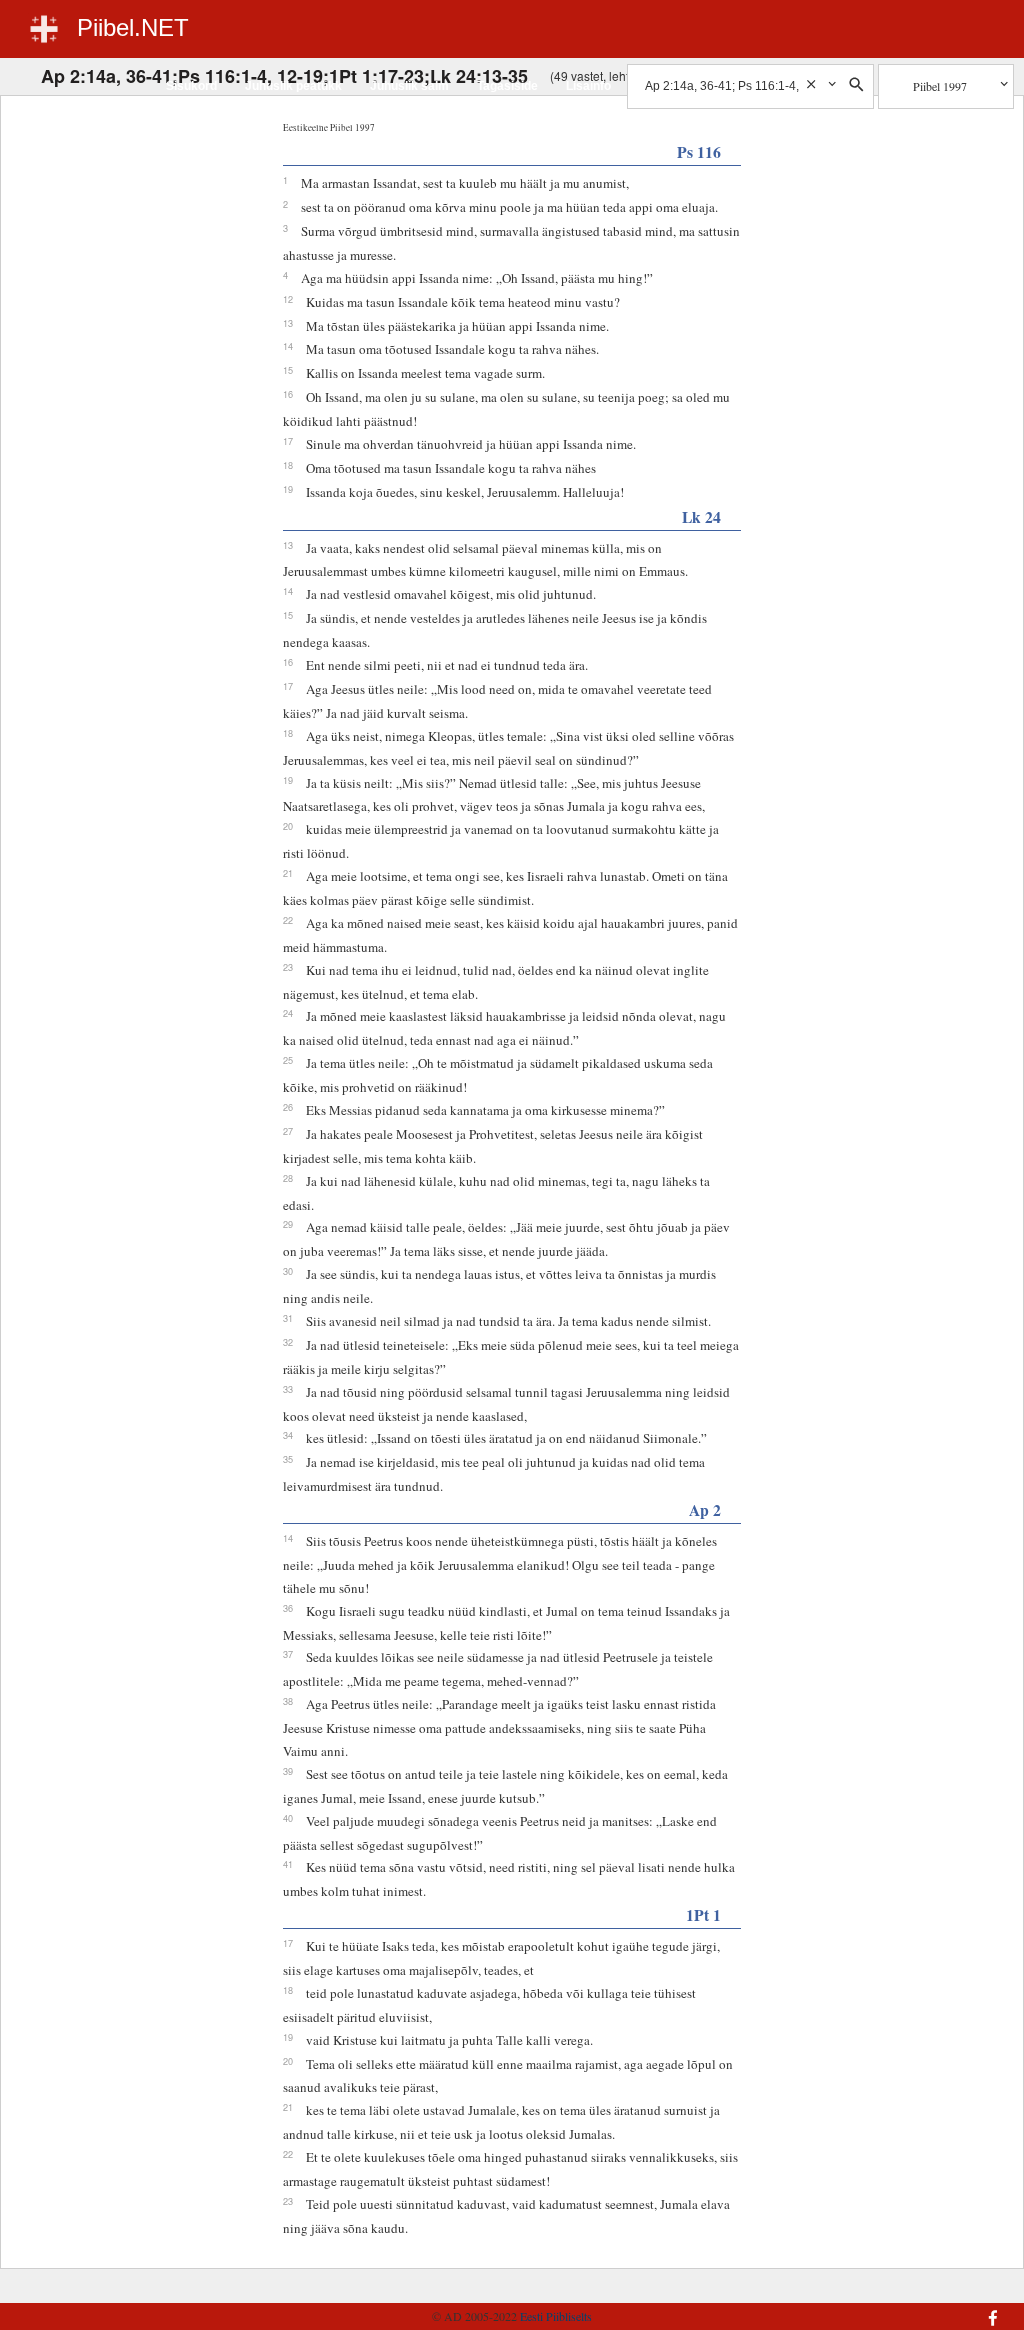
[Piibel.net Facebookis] (921, 2308)
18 (288, 465)
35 (288, 1459)
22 (288, 920)
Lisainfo (588, 86)
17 (288, 441)
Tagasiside (507, 86)
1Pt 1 (703, 1914)
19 (288, 489)
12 (288, 299)
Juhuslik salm (409, 86)
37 (288, 1654)
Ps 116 (699, 151)
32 (288, 1342)
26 (288, 1107)
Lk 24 (701, 516)
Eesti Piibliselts (556, 2316)
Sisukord (191, 86)
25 (288, 1060)
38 (288, 1701)
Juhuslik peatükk (293, 86)
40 (288, 1818)
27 (288, 1131)
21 (288, 873)
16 (288, 394)
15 (288, 370)
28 (288, 1178)
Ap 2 (705, 1509)
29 (288, 1224)
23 (288, 967)
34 (288, 1435)
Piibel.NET (133, 27)
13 (288, 323)
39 (288, 1771)
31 (288, 1318)
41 (288, 1864)
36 (288, 1608)
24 (288, 1013)
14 (288, 346)
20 (288, 826)
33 (288, 1389)
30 (288, 1271)
